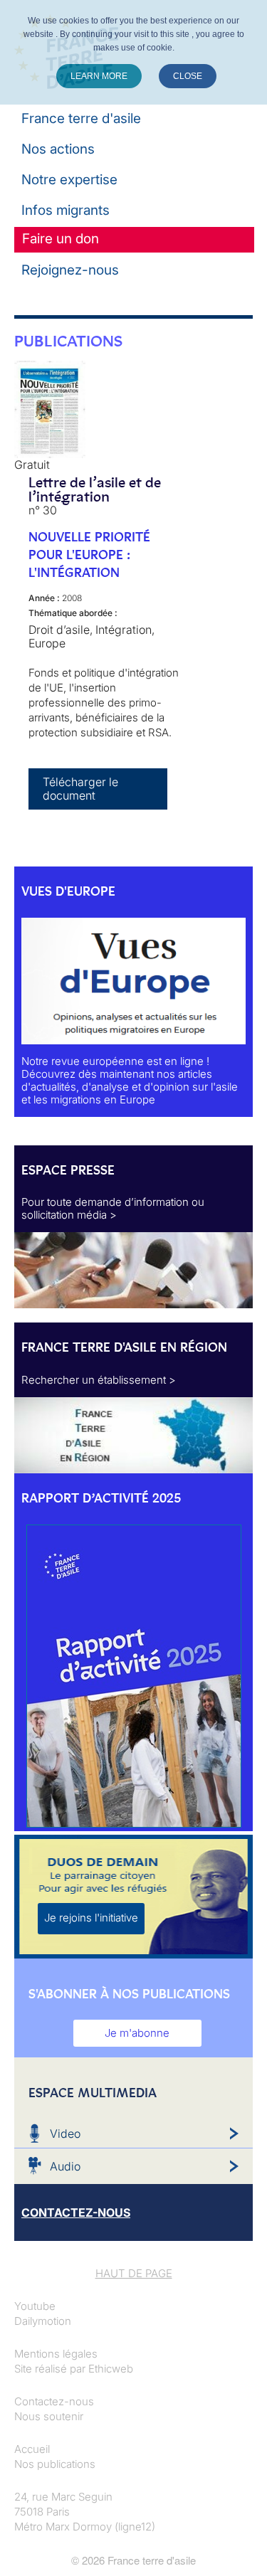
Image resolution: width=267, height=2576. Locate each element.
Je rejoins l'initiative (91, 1918)
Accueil (32, 2449)
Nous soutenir (49, 2416)
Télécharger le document (80, 789)
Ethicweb (111, 2369)
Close (188, 76)
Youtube (35, 2306)
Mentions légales (56, 2354)
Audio (65, 2166)
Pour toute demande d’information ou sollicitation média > (113, 1208)
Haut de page (134, 2273)
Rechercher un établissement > (99, 1380)
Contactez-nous (54, 2401)
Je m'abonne (137, 2033)
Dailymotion (43, 2321)
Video (65, 2134)
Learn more (99, 76)
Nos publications (55, 2464)
